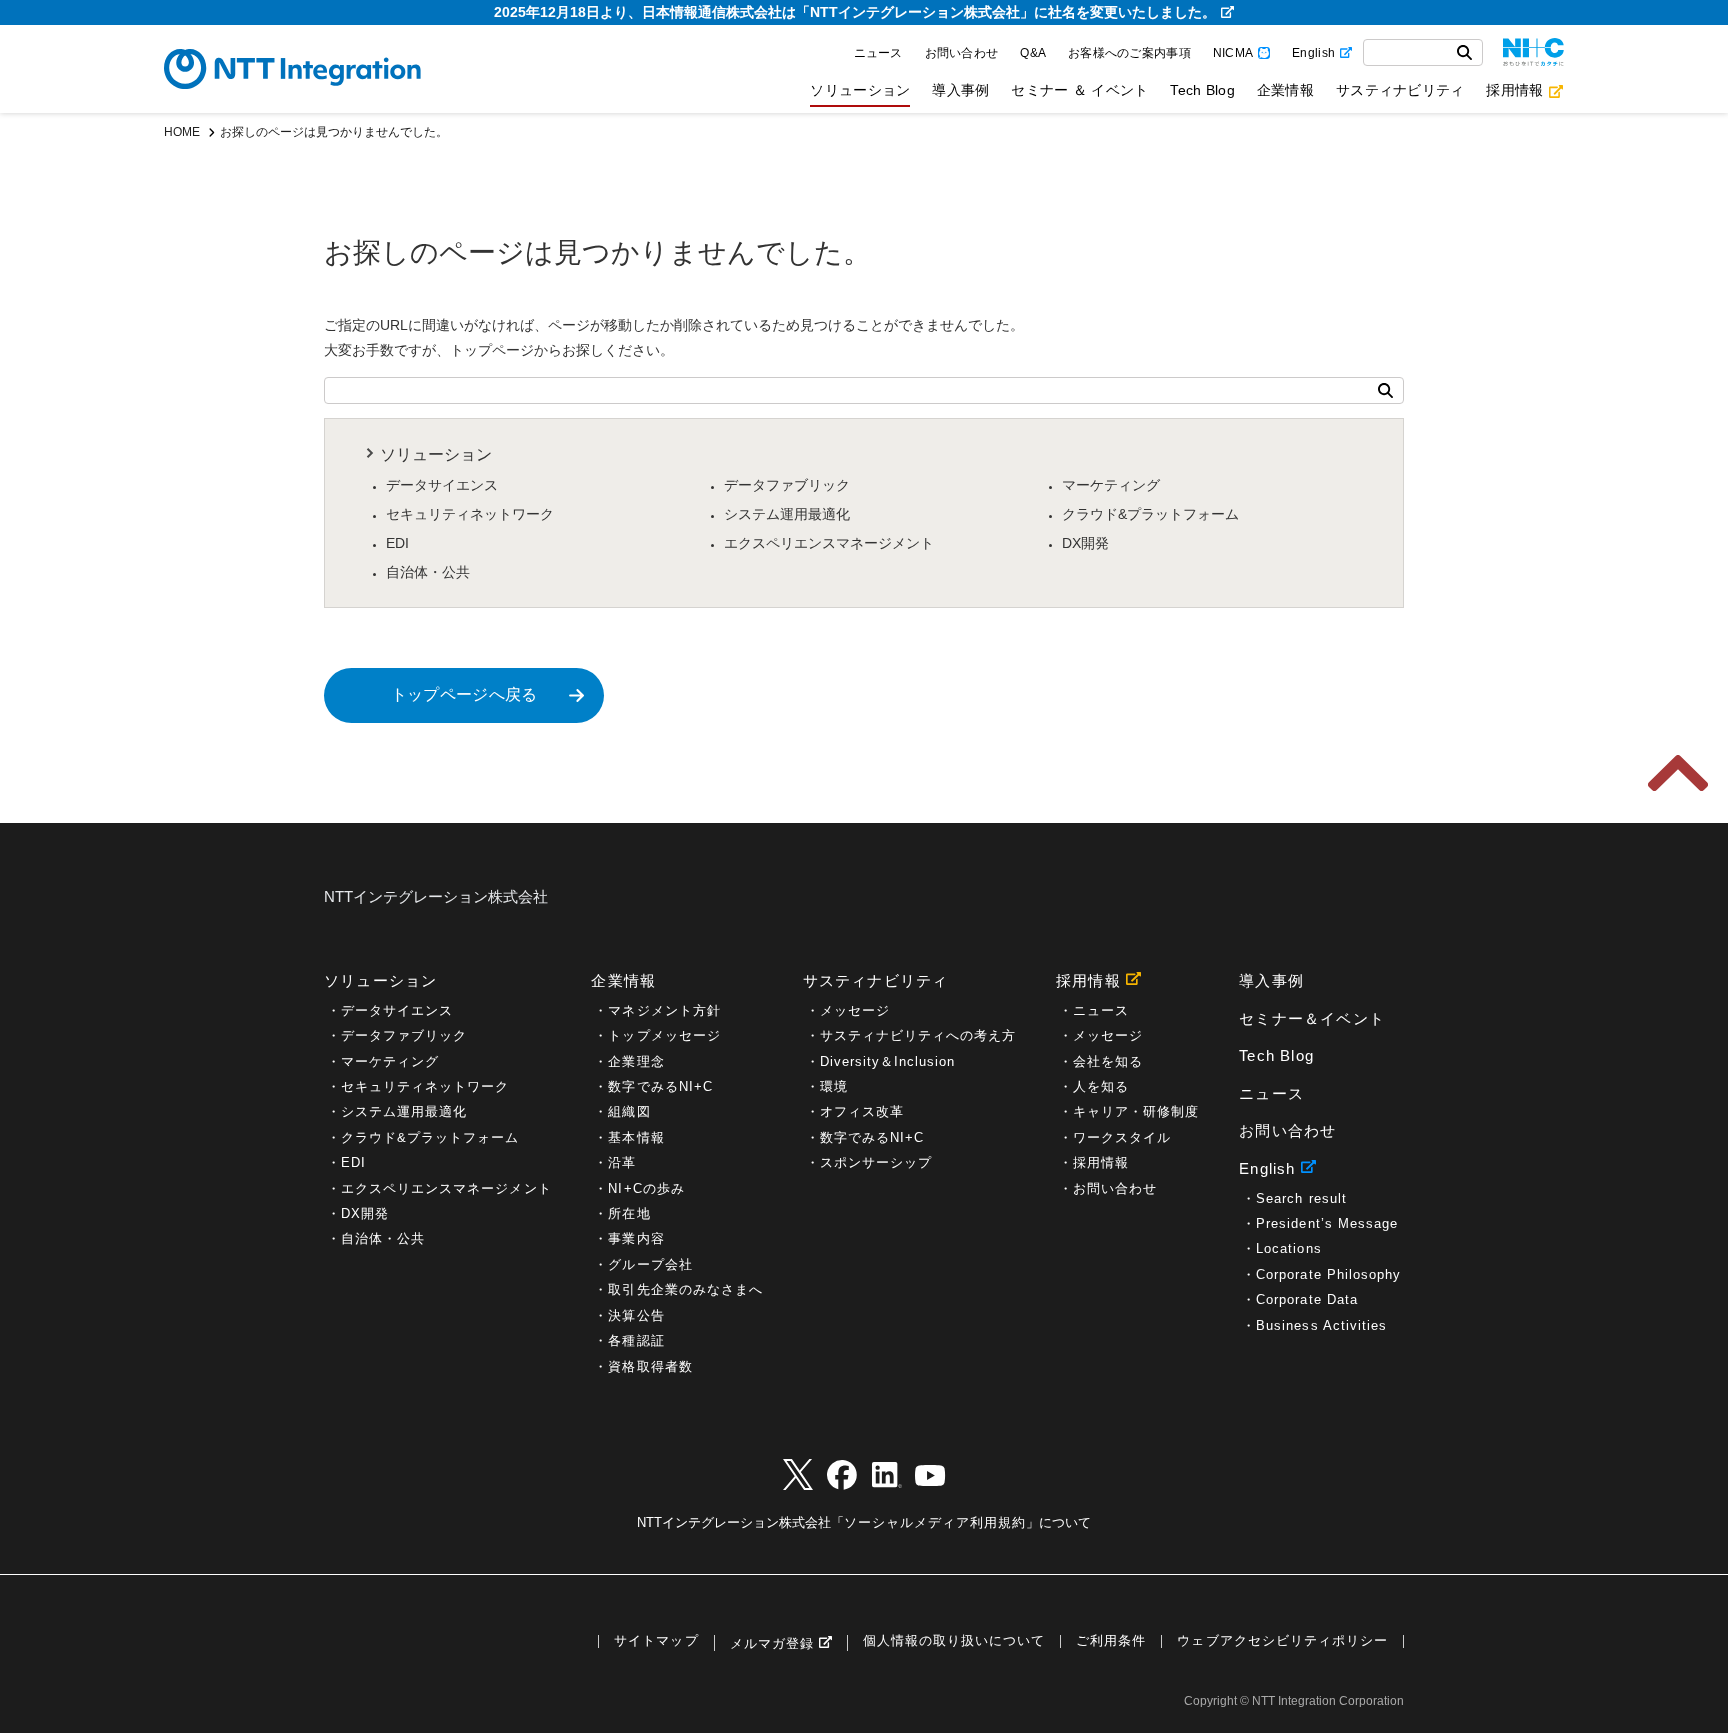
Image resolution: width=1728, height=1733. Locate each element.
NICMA (1233, 53)
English (1313, 53)
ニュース (878, 53)
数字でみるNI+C (660, 1086)
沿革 (622, 1162)
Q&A (1033, 53)
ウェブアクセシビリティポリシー (1282, 1641)
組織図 (629, 1111)
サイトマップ (656, 1641)
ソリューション (860, 90)
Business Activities (1321, 1325)
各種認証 (636, 1340)
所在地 (629, 1213)
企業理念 (636, 1061)
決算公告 (636, 1315)
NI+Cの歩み (646, 1188)
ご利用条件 (1111, 1641)
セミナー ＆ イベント (1079, 90)
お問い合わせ (962, 53)
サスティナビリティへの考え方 (918, 1035)
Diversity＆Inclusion (888, 1061)
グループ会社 (650, 1264)
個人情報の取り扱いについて (954, 1641)
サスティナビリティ (1400, 90)
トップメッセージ (664, 1035)
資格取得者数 (650, 1366)
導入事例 (960, 90)
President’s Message (1327, 1223)
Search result (1301, 1198)
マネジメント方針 (664, 1010)
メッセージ (855, 1010)
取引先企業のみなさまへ (685, 1289)
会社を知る (1108, 1061)
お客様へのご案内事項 (1129, 53)
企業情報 (1285, 90)
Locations (1288, 1248)
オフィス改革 (862, 1111)
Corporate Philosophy (1328, 1274)
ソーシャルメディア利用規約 (935, 1522)
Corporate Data (1307, 1299)
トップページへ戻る (464, 694)
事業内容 (636, 1238)
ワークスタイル (1122, 1137)
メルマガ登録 (772, 1643)
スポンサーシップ (876, 1162)
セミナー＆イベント (1312, 1018)
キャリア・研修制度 (1136, 1111)
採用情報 (1514, 90)
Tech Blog (1202, 90)
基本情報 (636, 1137)
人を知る (1101, 1086)
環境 (834, 1086)
